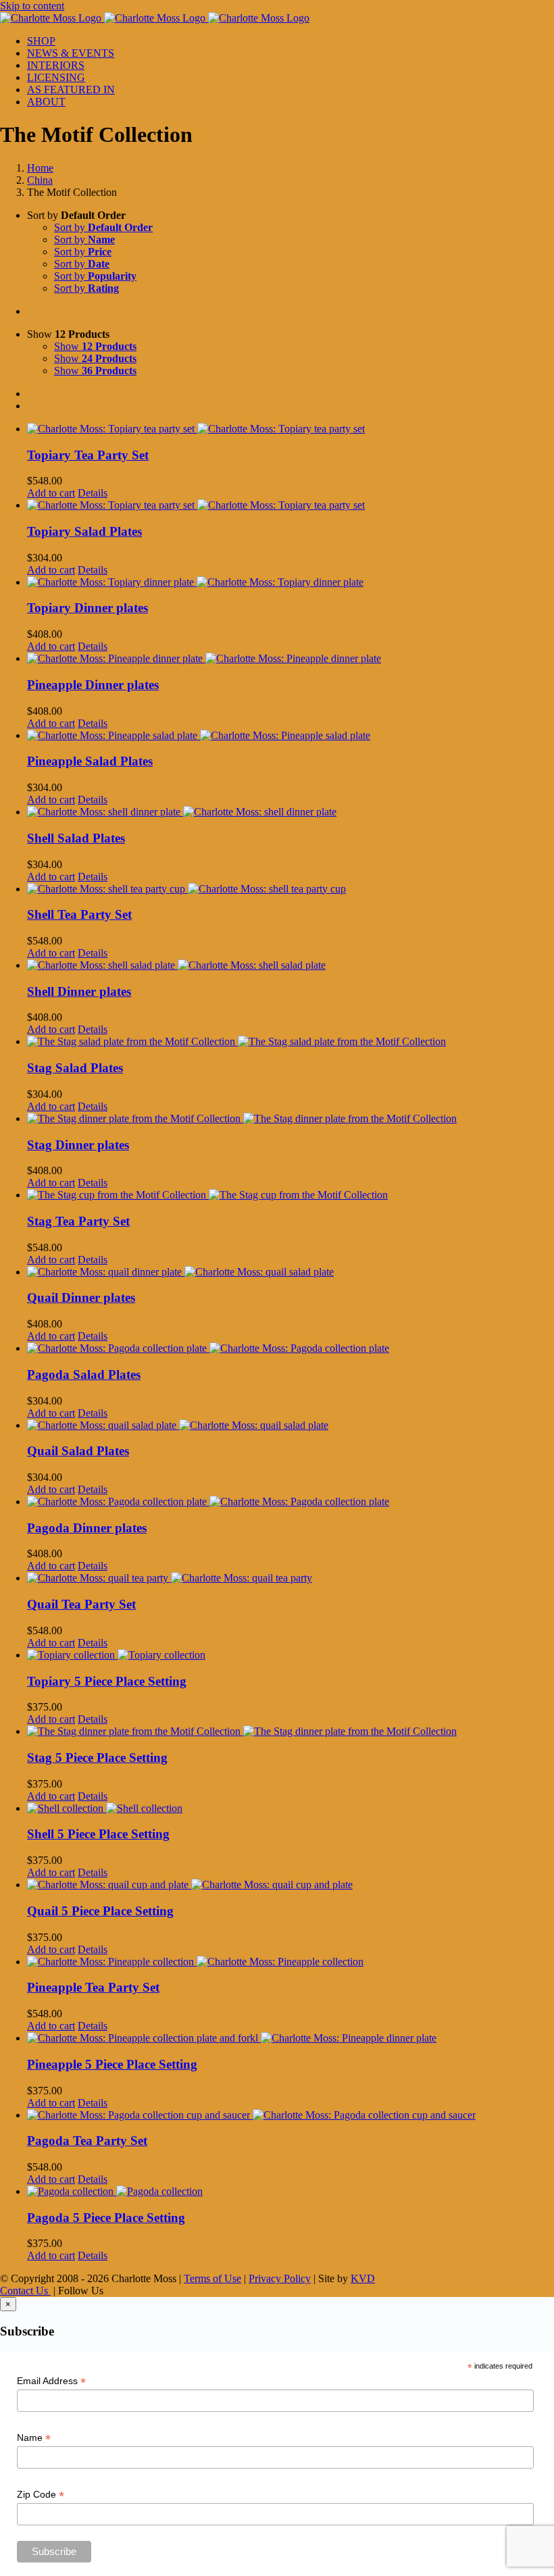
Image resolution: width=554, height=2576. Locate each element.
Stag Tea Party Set (78, 1221)
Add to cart (51, 493)
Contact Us (25, 2291)
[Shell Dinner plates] (291, 965)
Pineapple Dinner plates (93, 685)
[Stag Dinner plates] (291, 1119)
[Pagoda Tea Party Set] (291, 2115)
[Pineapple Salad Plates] (291, 736)
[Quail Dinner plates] (291, 1272)
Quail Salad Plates (78, 1451)
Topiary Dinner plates (87, 608)
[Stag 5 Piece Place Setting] (291, 1732)
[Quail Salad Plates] (291, 1425)
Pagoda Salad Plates (84, 1374)
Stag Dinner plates (78, 1145)
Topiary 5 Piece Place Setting (107, 1681)
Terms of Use (212, 2278)
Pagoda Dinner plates (87, 1528)
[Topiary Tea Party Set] (291, 429)
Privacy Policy (280, 2278)
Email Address (51, 2381)
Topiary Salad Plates (84, 531)
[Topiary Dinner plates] (291, 582)
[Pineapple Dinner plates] (291, 659)
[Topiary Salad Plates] (291, 505)
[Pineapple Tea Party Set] (291, 1962)
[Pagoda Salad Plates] (291, 1348)
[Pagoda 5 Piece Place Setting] (291, 2192)
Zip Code (41, 2495)
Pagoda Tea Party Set (87, 2141)
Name (34, 2438)
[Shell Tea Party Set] (291, 889)
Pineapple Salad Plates (90, 761)
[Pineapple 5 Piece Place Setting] (291, 2038)
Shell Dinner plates (79, 991)
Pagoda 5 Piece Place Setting (106, 2218)
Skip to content (32, 6)
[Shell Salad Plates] (291, 812)
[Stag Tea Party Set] (291, 1195)
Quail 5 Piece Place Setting (100, 1911)
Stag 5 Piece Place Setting (97, 1758)
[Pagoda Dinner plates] (291, 1502)
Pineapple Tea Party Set (93, 1987)
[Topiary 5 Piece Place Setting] (291, 1655)
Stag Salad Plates (75, 1068)
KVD (363, 2278)
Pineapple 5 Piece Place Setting (112, 2064)
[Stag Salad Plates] (291, 1042)
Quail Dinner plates (81, 1297)
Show (95, 346)
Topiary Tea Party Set (88, 455)
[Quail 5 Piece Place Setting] (291, 1885)
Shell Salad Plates (76, 838)
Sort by (103, 227)
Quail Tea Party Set (81, 1604)
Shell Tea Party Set (79, 914)
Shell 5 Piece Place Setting (98, 1834)
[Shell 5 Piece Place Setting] (291, 1809)
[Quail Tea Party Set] (291, 1578)
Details (93, 493)
